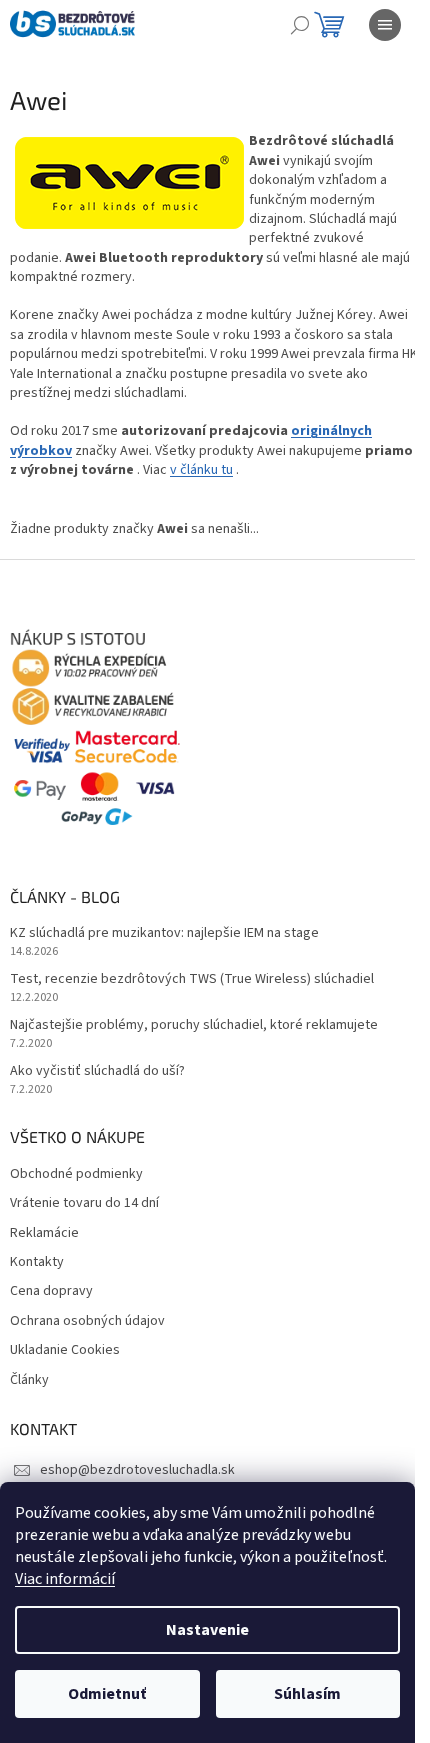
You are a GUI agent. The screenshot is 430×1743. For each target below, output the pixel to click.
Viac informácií (65, 1579)
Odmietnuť (107, 1694)
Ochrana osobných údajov (87, 1321)
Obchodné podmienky (76, 1174)
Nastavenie (207, 1630)
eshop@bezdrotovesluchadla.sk (137, 1470)
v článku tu (201, 470)
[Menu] (385, 25)
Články (29, 1380)
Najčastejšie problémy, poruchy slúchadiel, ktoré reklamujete (194, 1025)
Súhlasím (307, 1694)
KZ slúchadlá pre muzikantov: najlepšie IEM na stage (164, 933)
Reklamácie (44, 1233)
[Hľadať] (300, 25)
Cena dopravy (51, 1291)
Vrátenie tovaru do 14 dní (84, 1203)
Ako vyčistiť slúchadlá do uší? (97, 1071)
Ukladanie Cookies (65, 1350)
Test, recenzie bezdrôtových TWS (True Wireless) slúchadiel (192, 979)
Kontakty (37, 1262)
